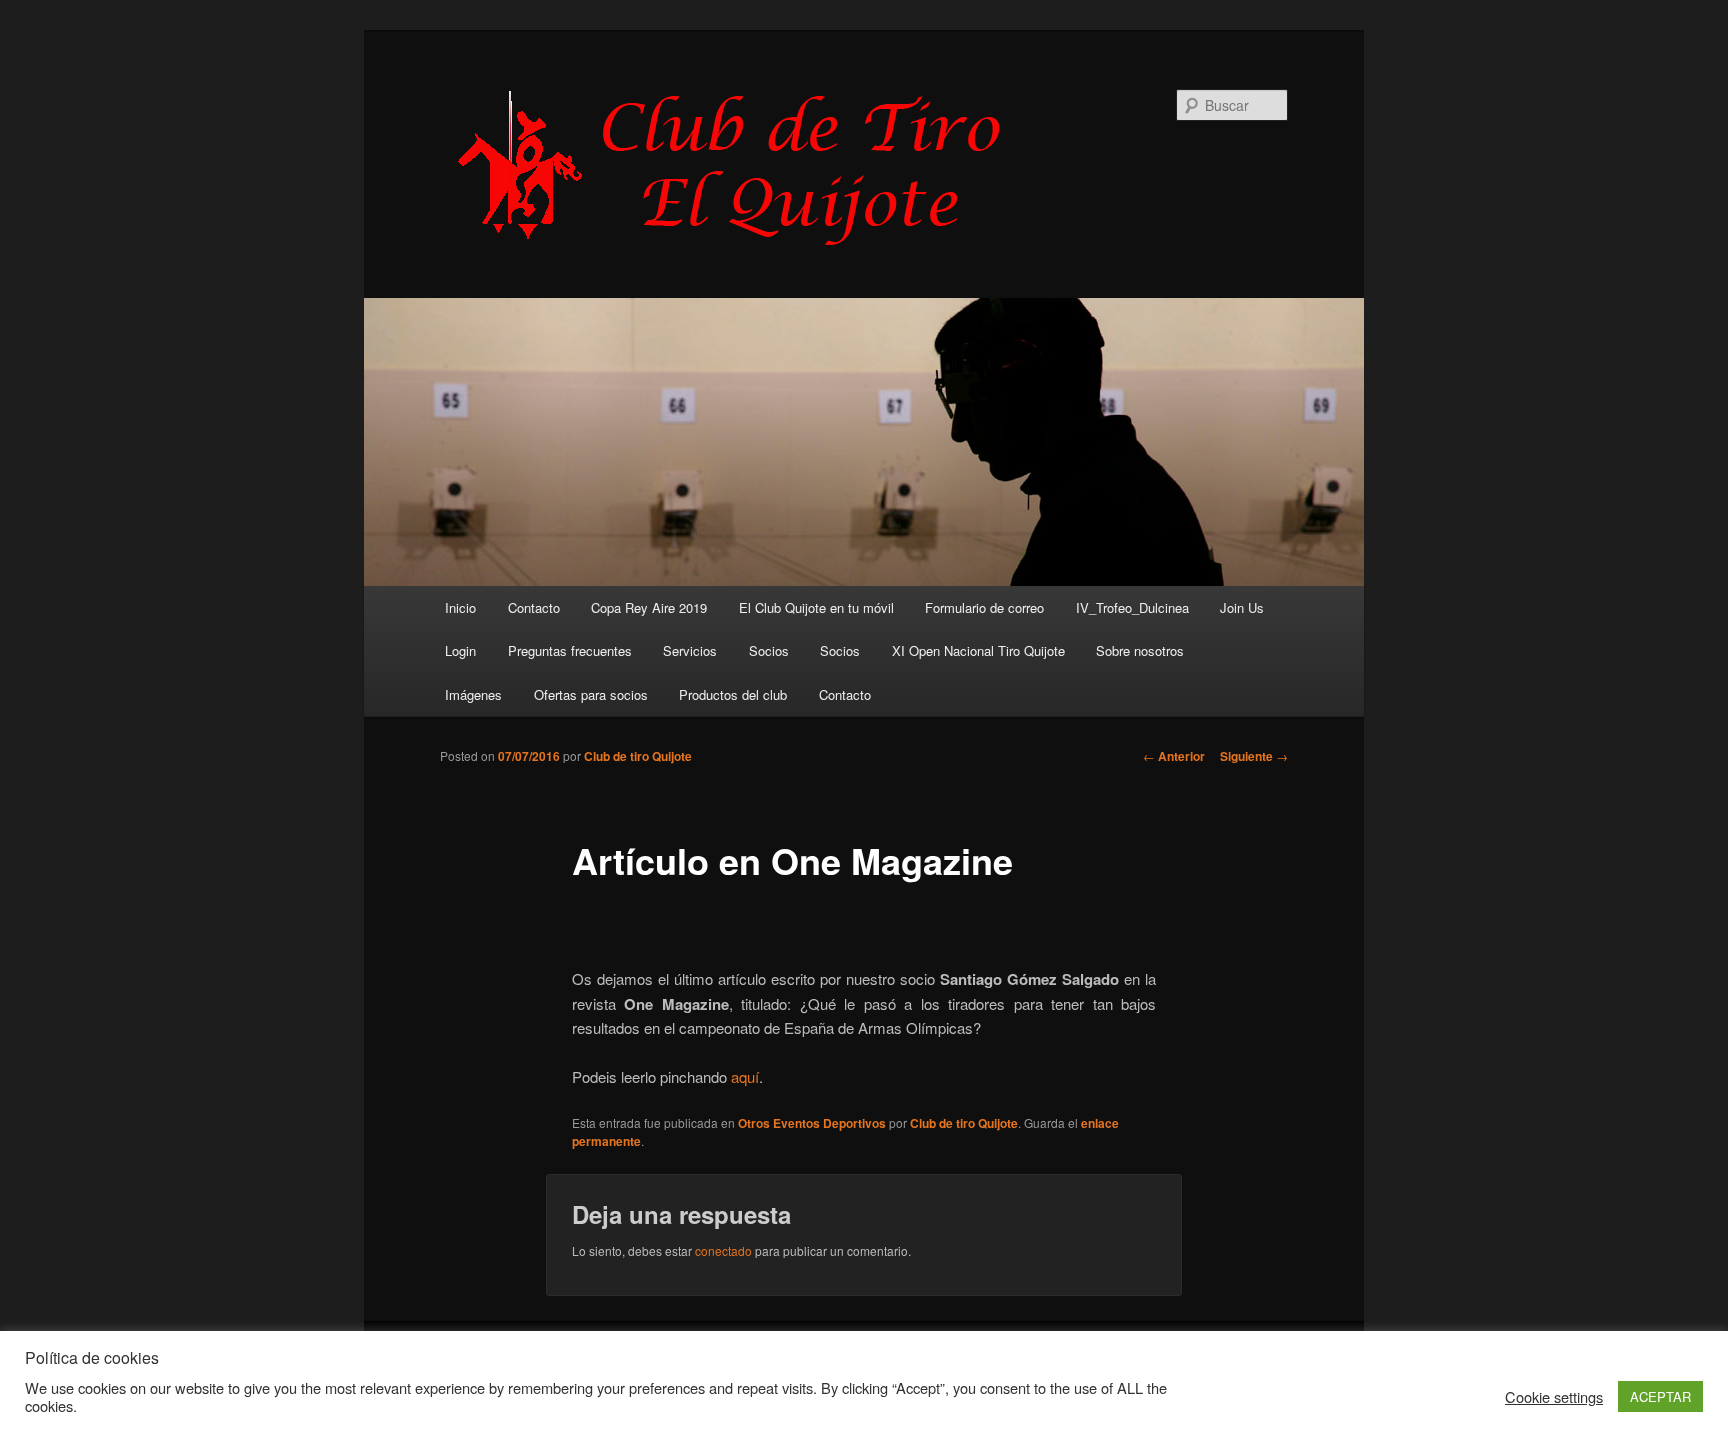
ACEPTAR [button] (1660, 1396)
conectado (723, 1250)
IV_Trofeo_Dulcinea (1132, 607)
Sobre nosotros (1140, 650)
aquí (745, 1076)
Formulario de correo (984, 607)
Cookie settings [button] (1554, 1397)
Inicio (460, 607)
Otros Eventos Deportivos (812, 1123)
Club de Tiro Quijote (740, 167)
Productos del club (733, 694)
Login (460, 650)
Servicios (690, 650)
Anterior (1174, 756)
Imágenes (473, 694)
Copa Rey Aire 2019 (649, 607)
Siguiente (1254, 756)
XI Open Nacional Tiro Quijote (978, 650)
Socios (769, 650)
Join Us (1242, 607)
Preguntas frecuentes (570, 650)
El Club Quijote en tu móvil (816, 607)
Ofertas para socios (591, 694)
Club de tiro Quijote (638, 756)
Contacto (534, 607)
